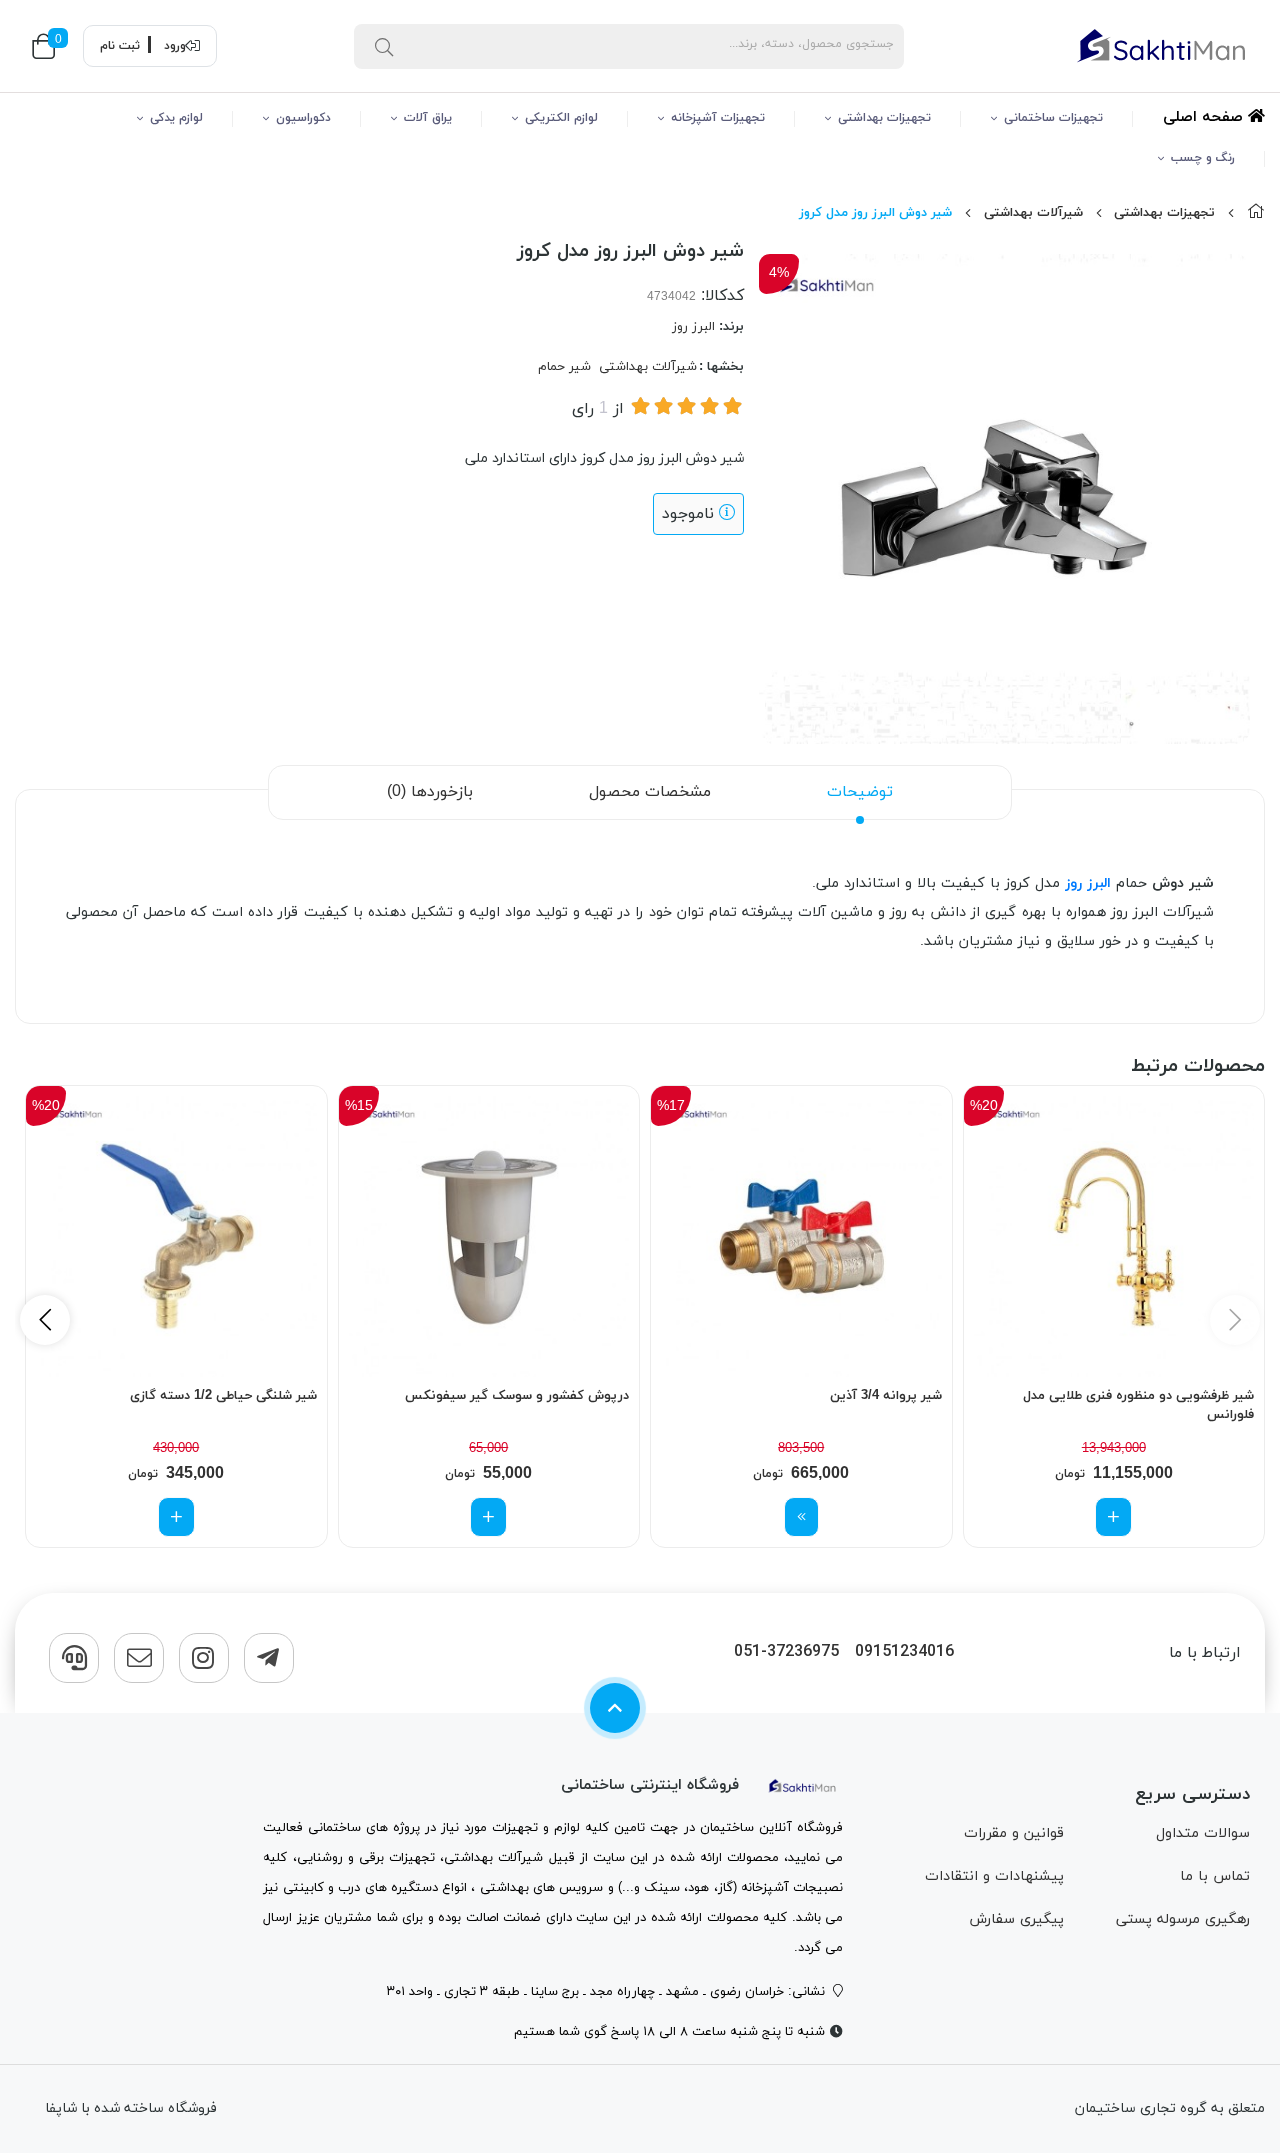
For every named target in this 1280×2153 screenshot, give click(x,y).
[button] (45, 1320)
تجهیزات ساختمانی (1053, 118)
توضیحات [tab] (860, 792)
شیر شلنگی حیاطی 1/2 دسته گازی (223, 1396)
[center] (384, 46)
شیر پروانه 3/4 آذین (886, 1396)
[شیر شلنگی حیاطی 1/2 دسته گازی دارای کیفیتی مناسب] (176, 1236)
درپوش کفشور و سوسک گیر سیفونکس (517, 1396)
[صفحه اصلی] (1256, 213)
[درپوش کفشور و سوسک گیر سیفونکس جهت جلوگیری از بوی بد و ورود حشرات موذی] (489, 1236)
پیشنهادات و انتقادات (994, 1876)
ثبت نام (120, 46)
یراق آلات (428, 118)
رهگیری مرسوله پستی (1183, 1919)
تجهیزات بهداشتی (884, 118)
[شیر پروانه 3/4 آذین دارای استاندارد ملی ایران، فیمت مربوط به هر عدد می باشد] (801, 1236)
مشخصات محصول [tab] (650, 792)
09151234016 (904, 1652)
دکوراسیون (303, 118)
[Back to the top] (615, 1708)
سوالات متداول (1203, 1833)
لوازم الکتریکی (561, 118)
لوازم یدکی (176, 118)
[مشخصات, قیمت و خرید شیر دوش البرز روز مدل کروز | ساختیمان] (803, 1785)
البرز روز (693, 327)
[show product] (801, 1517)
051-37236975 (786, 1652)
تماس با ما (1215, 1876)
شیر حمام (564, 367)
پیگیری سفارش (1016, 1919)
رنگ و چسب (1203, 158)
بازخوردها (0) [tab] (430, 792)
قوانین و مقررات (1014, 1833)
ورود (175, 46)
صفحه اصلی (1205, 117)
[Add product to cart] (1113, 1517)
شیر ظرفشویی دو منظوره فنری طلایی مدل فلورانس (1138, 1406)
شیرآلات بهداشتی (1033, 213)
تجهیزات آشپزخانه (718, 118)
